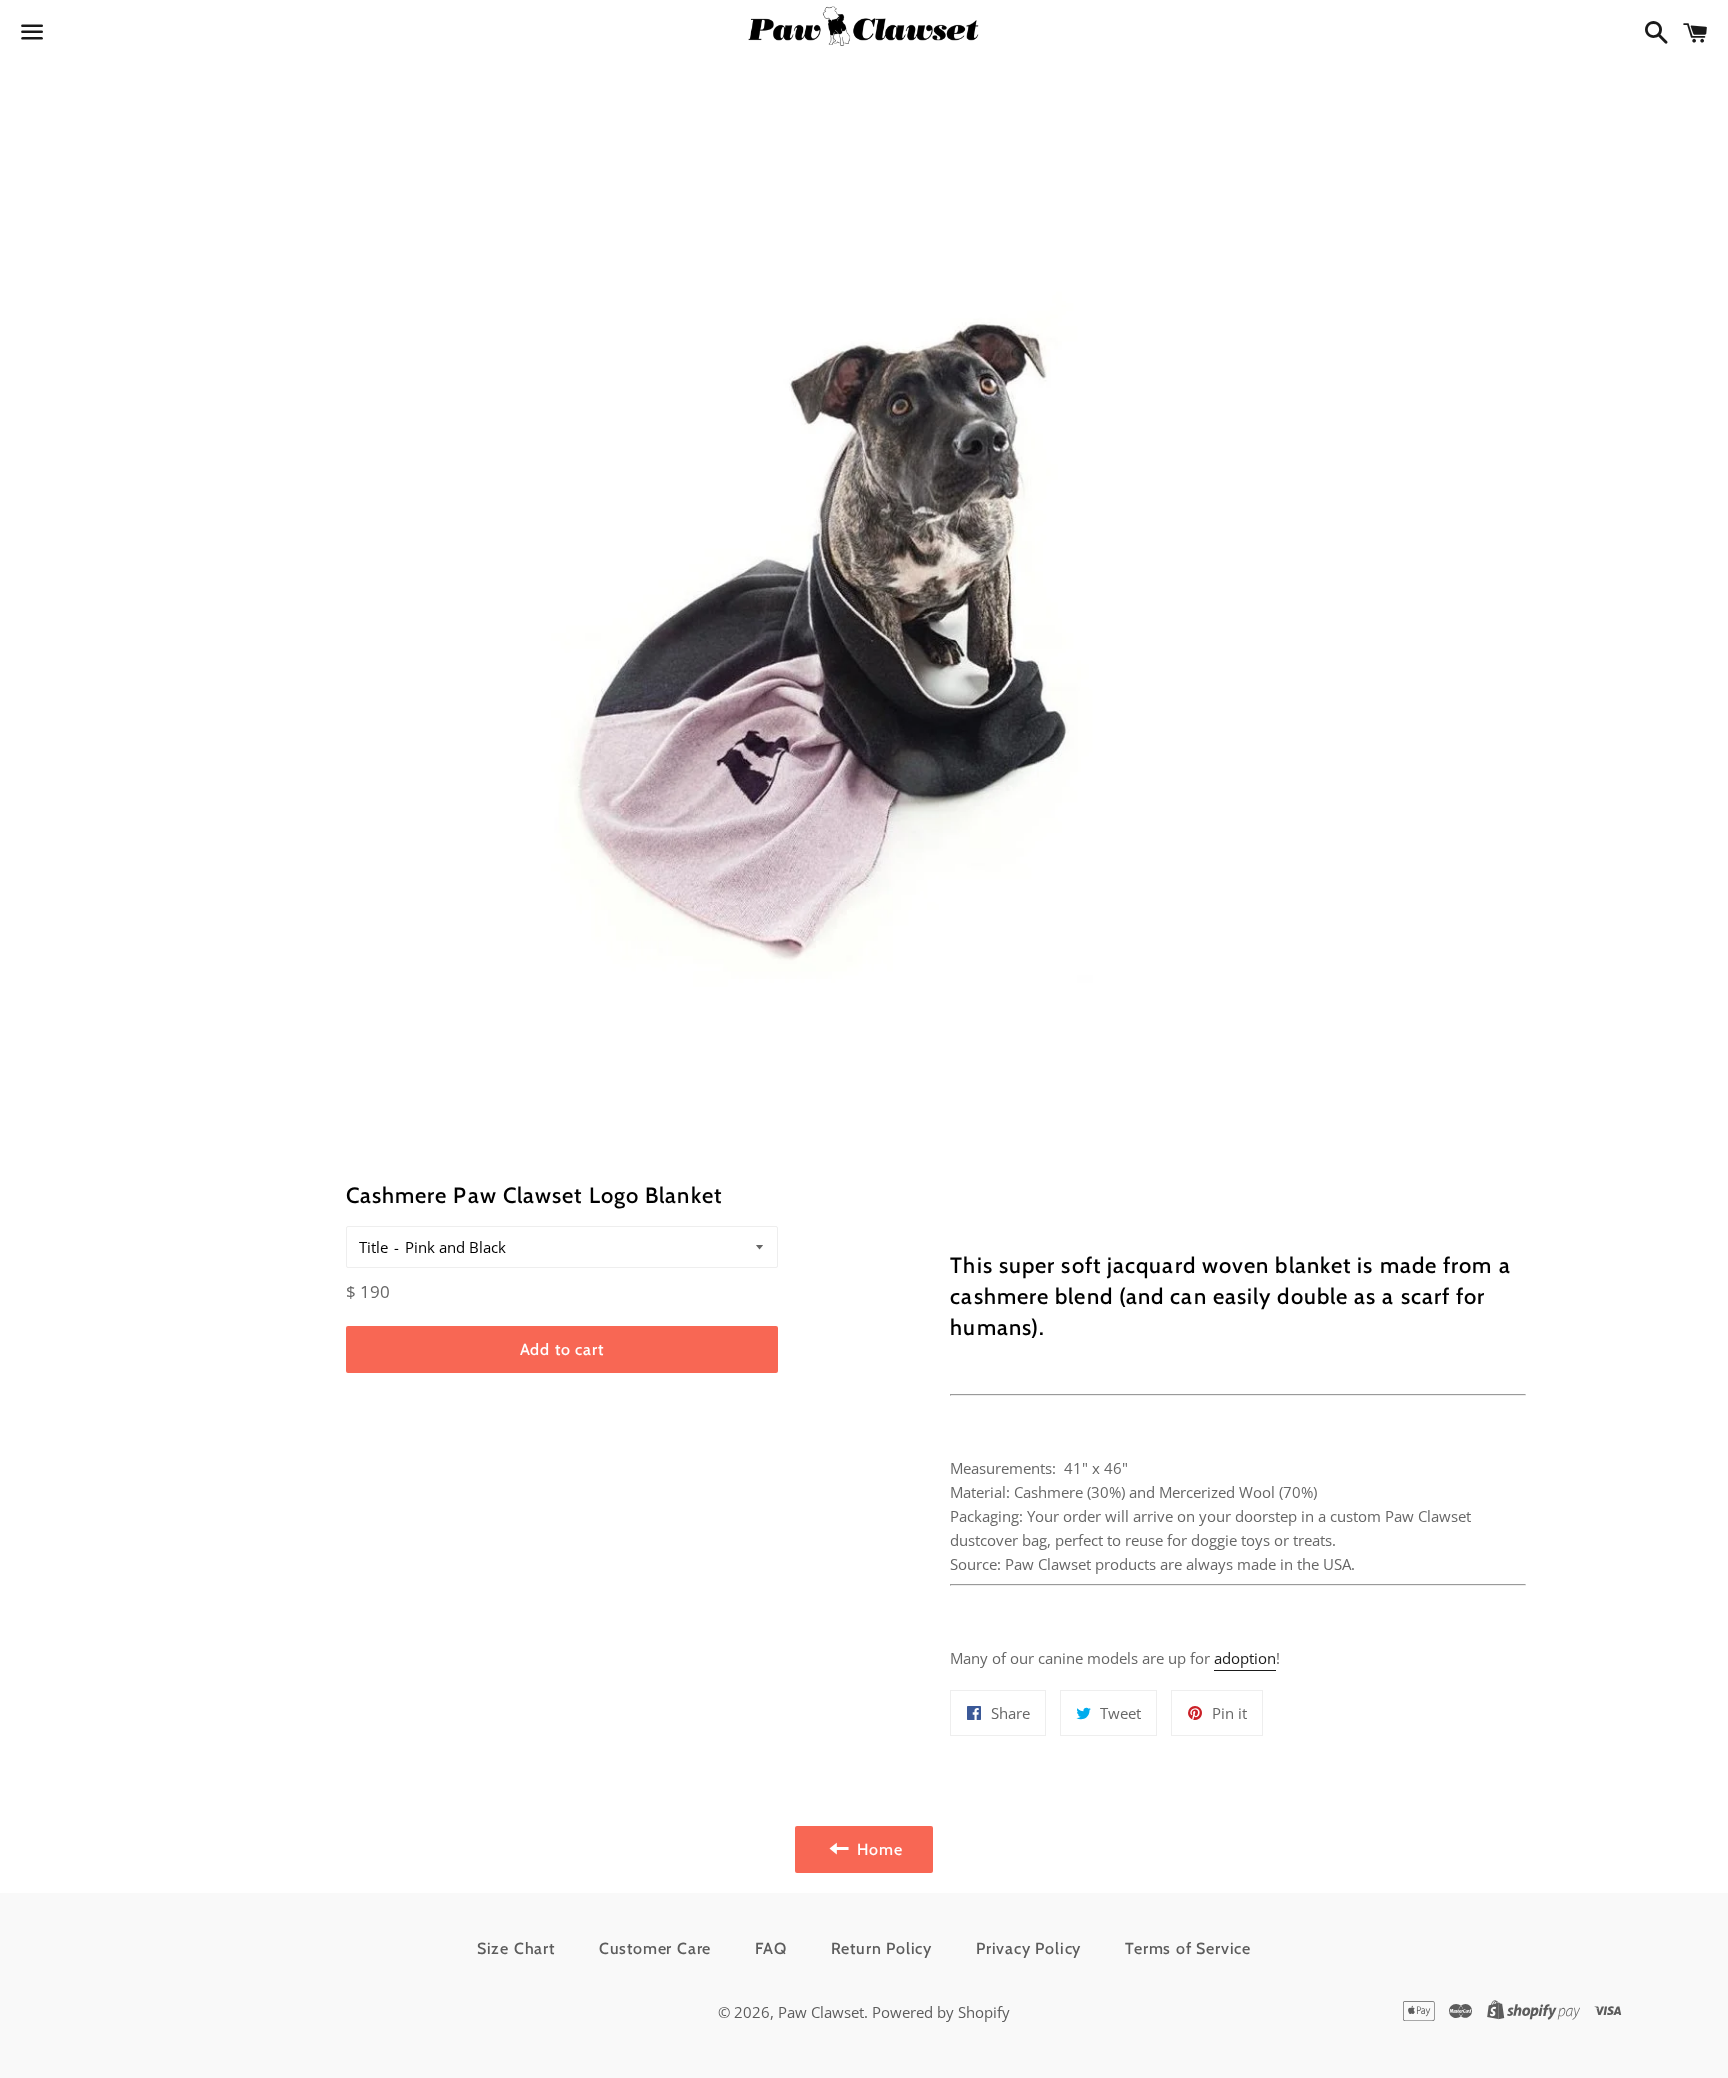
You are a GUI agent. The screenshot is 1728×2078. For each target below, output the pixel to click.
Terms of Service (1188, 1948)
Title (373, 1247)
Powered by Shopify (941, 2012)
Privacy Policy (1028, 1948)
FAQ (770, 1948)
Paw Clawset (821, 2012)
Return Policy (881, 1948)
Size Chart (516, 1948)
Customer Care (655, 1948)
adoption (1245, 1658)
